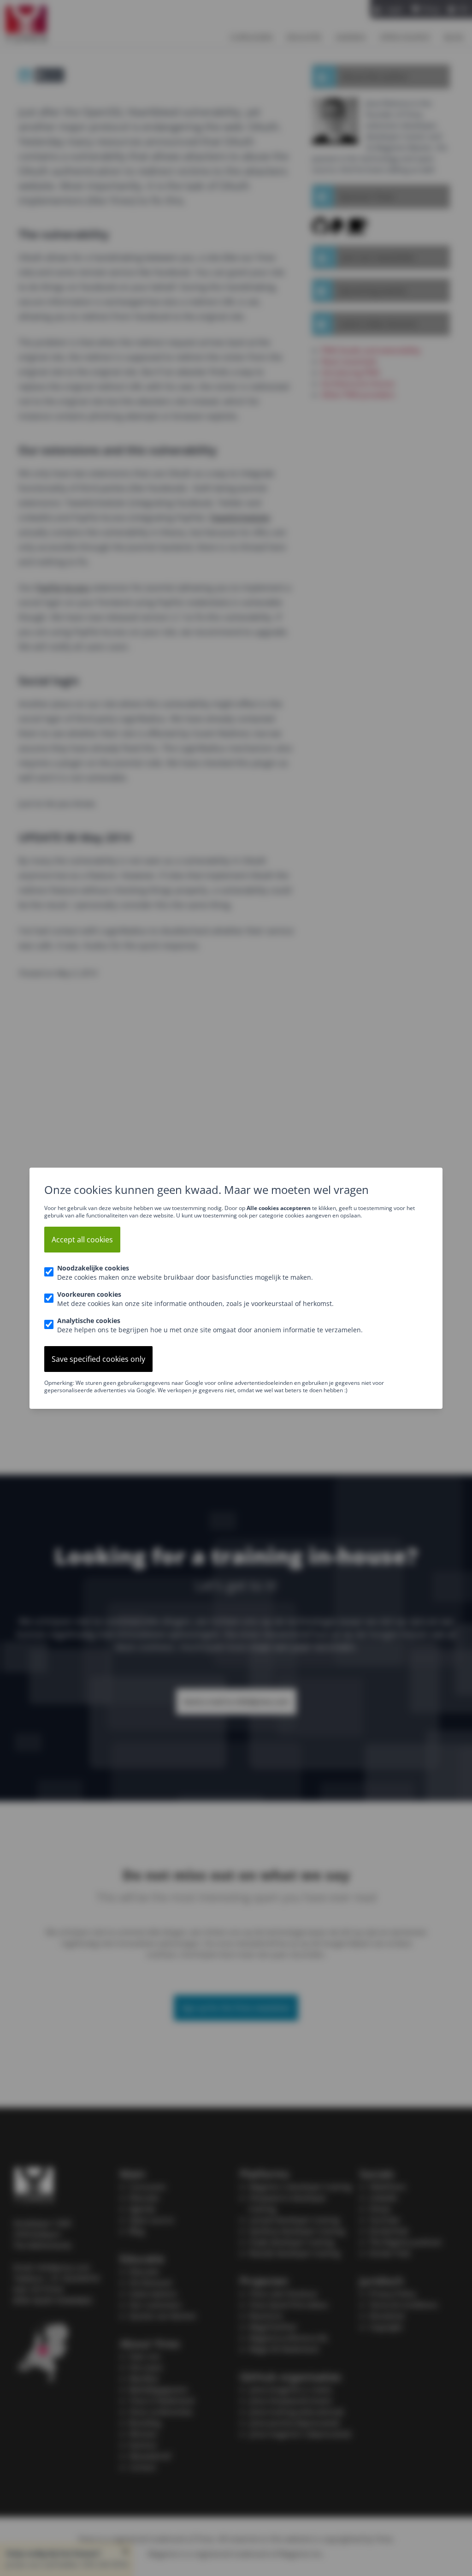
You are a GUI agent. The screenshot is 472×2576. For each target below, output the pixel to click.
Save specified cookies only (98, 1359)
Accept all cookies (82, 1240)
